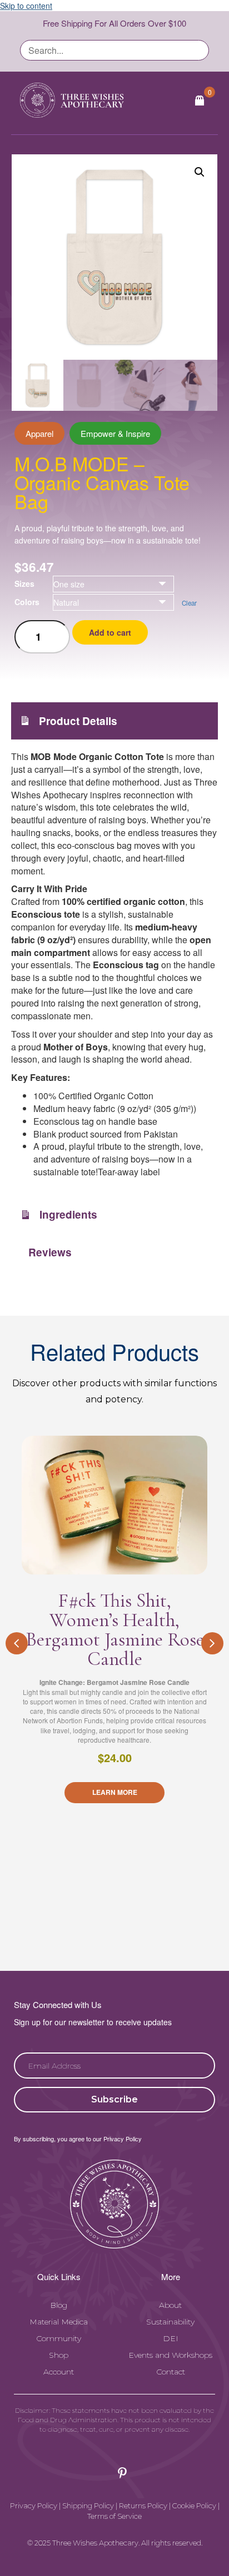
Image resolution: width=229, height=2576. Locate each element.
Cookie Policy (194, 2505)
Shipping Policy (88, 2505)
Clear (189, 603)
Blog (59, 2305)
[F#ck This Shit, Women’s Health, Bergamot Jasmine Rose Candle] (115, 1505)
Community (59, 2338)
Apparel (39, 433)
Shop (59, 2355)
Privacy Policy (34, 2505)
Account (59, 2372)
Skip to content (26, 6)
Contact (171, 2372)
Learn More (115, 1792)
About (170, 2305)
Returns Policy (143, 2505)
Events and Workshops (170, 2355)
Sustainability (170, 2322)
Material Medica (59, 2322)
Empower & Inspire (115, 433)
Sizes (24, 583)
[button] (200, 172)
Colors (27, 602)
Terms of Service (114, 2516)
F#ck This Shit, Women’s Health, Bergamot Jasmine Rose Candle (115, 1630)
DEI (171, 2338)
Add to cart (110, 632)
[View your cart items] (200, 100)
